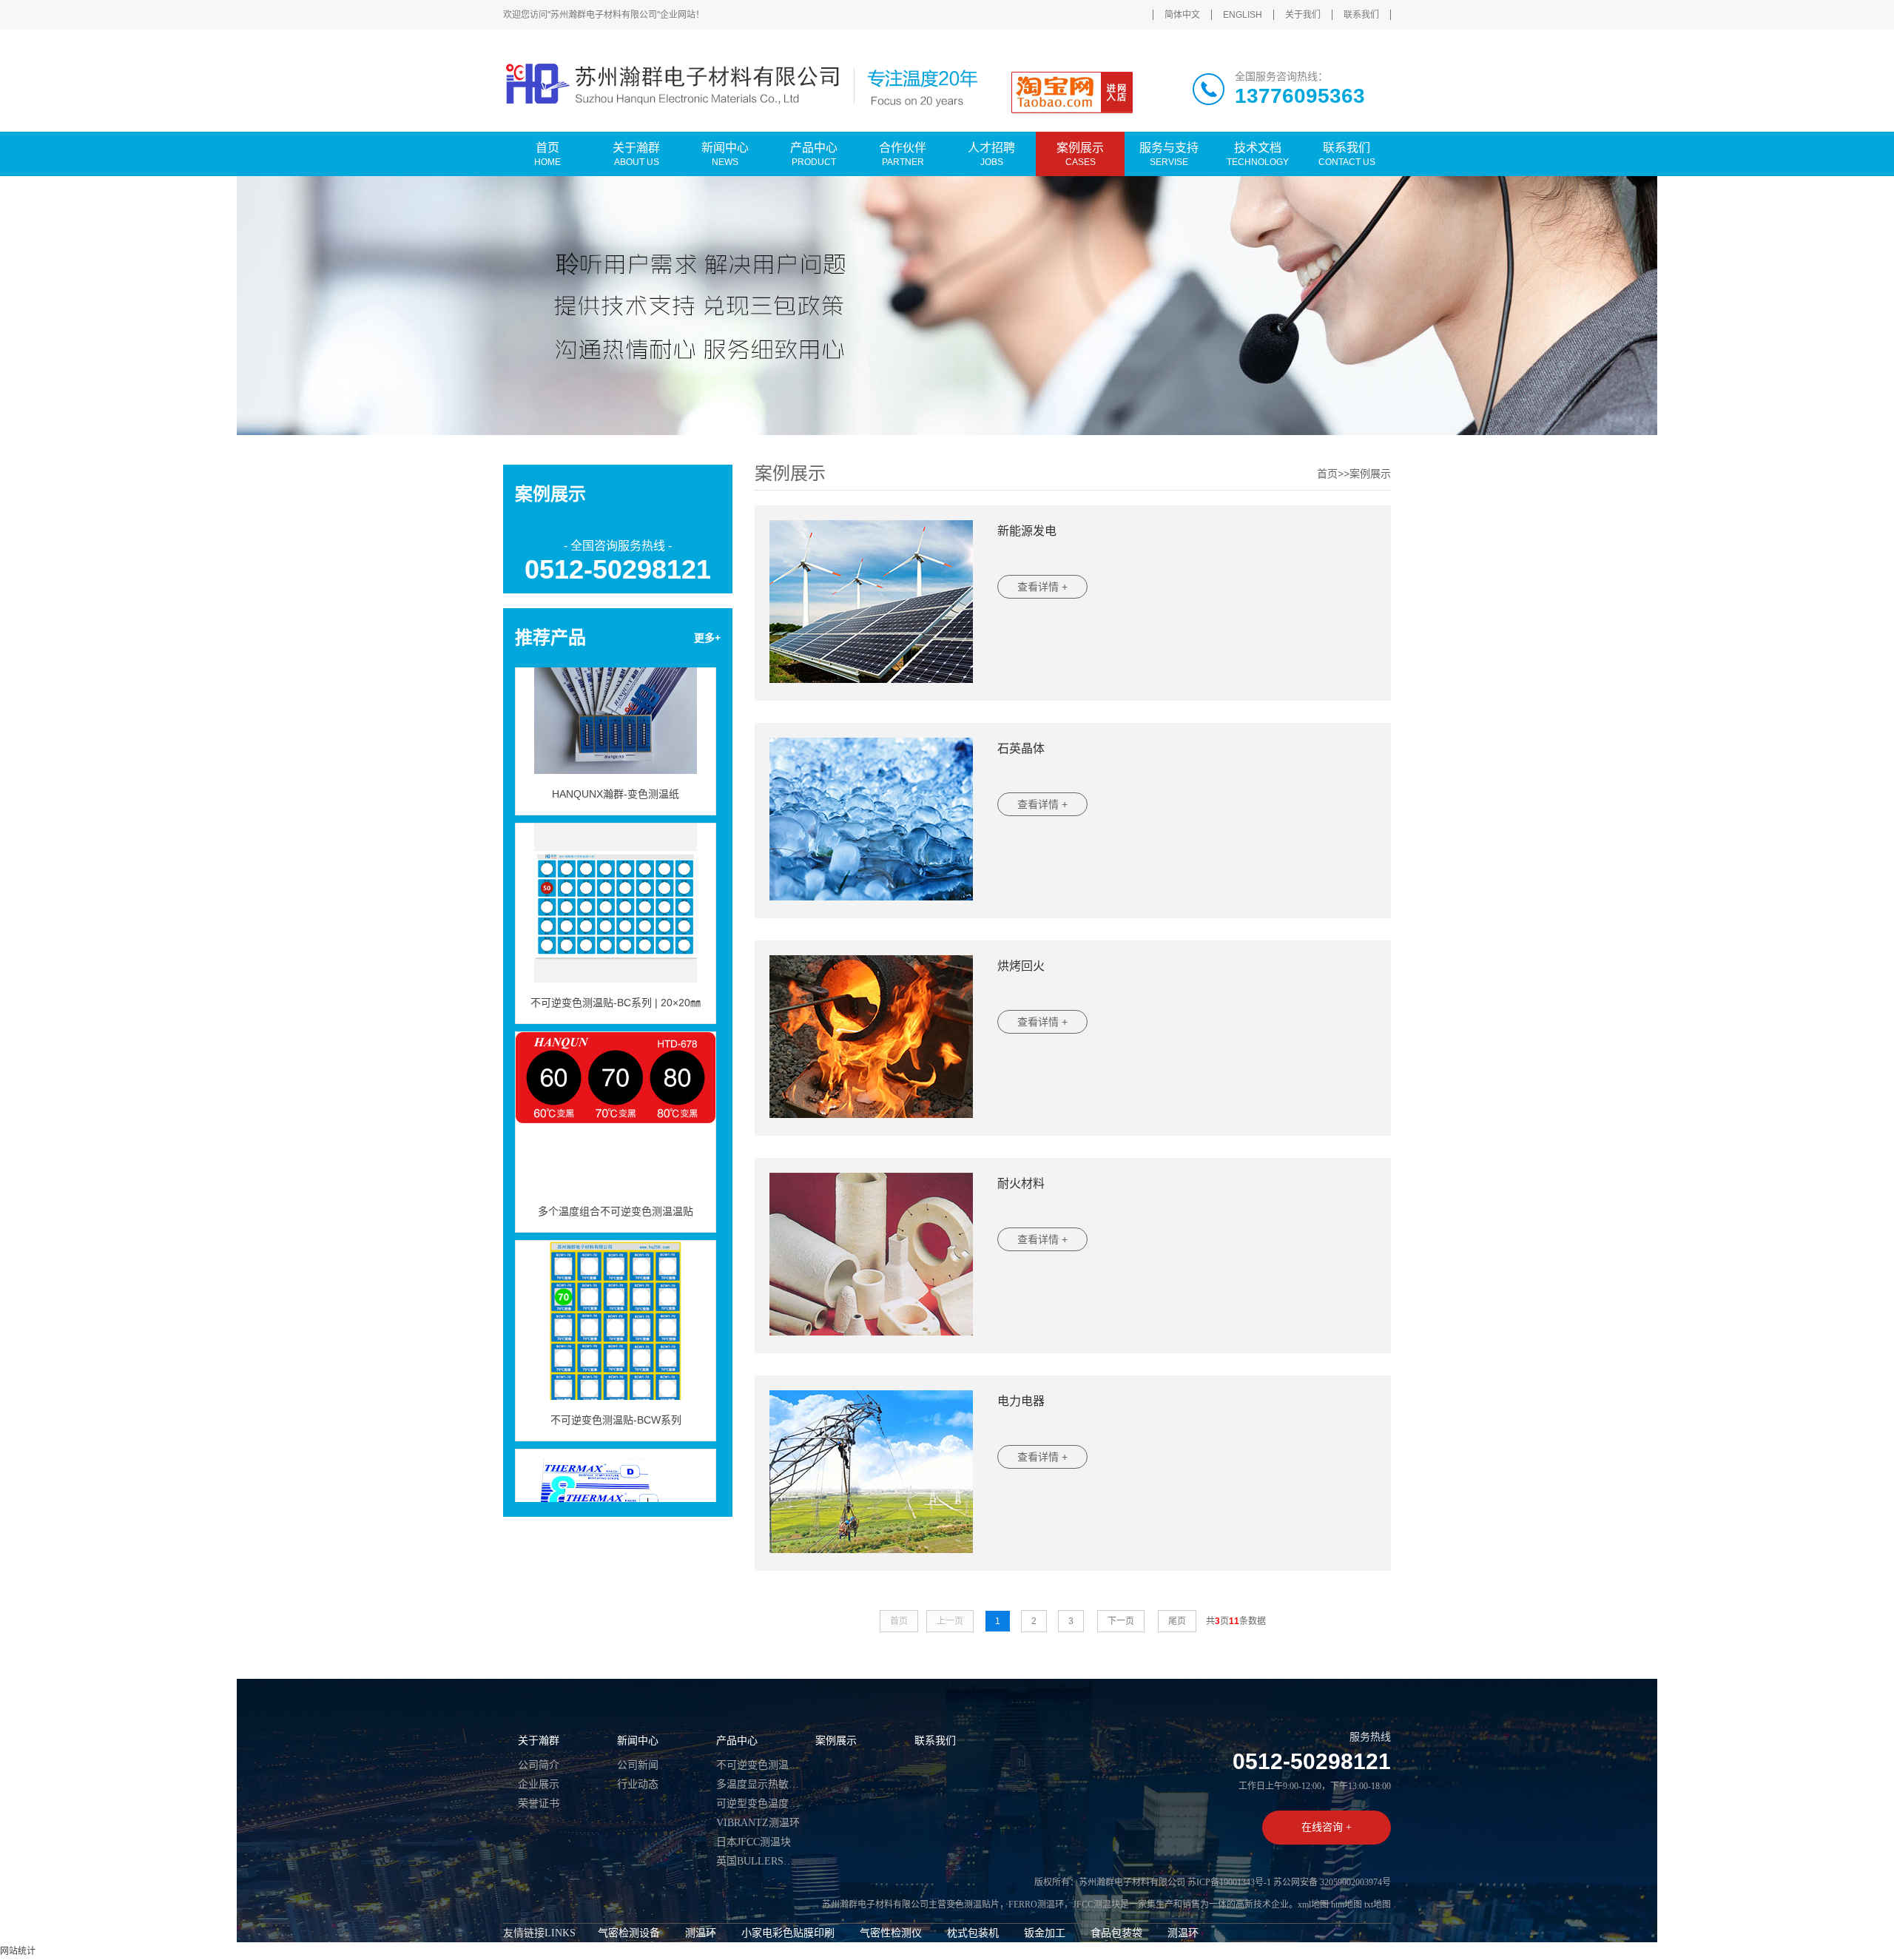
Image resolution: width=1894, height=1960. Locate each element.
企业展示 (539, 1784)
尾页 (1177, 1621)
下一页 (1121, 1621)
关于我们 (1303, 15)
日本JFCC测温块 (754, 1842)
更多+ (707, 638)
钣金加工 (1045, 1933)
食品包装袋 (1116, 1933)
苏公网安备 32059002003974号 (1332, 1882)
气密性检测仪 (891, 1933)
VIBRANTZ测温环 (758, 1823)
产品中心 (737, 1741)
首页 (1327, 474)
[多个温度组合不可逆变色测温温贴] (616, 1077)
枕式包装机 (973, 1933)
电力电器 (1021, 1401)
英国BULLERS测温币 (758, 1861)
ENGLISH (1243, 15)
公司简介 (539, 1765)
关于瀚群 (539, 1741)
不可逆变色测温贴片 (758, 1765)
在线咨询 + (1327, 1827)
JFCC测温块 (1096, 1905)
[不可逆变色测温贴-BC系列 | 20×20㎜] (616, 868)
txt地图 (1378, 1905)
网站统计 (18, 1951)
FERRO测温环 (1036, 1905)
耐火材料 (1021, 1183)
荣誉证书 (539, 1804)
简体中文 (1182, 15)
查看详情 (1042, 587)
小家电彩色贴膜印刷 (788, 1933)
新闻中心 (638, 1741)
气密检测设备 (629, 1933)
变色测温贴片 (973, 1905)
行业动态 (638, 1784)
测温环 (701, 1933)
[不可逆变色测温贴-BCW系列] (616, 1285)
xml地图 (1313, 1905)
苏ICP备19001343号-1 (1229, 1882)
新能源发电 (1027, 531)
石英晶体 (1021, 748)
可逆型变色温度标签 (758, 1804)
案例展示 (1370, 474)
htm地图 (1347, 1905)
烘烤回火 (1021, 966)
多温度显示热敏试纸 (758, 1784)
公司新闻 (638, 1765)
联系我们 (1361, 15)
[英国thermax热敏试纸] (616, 1494)
